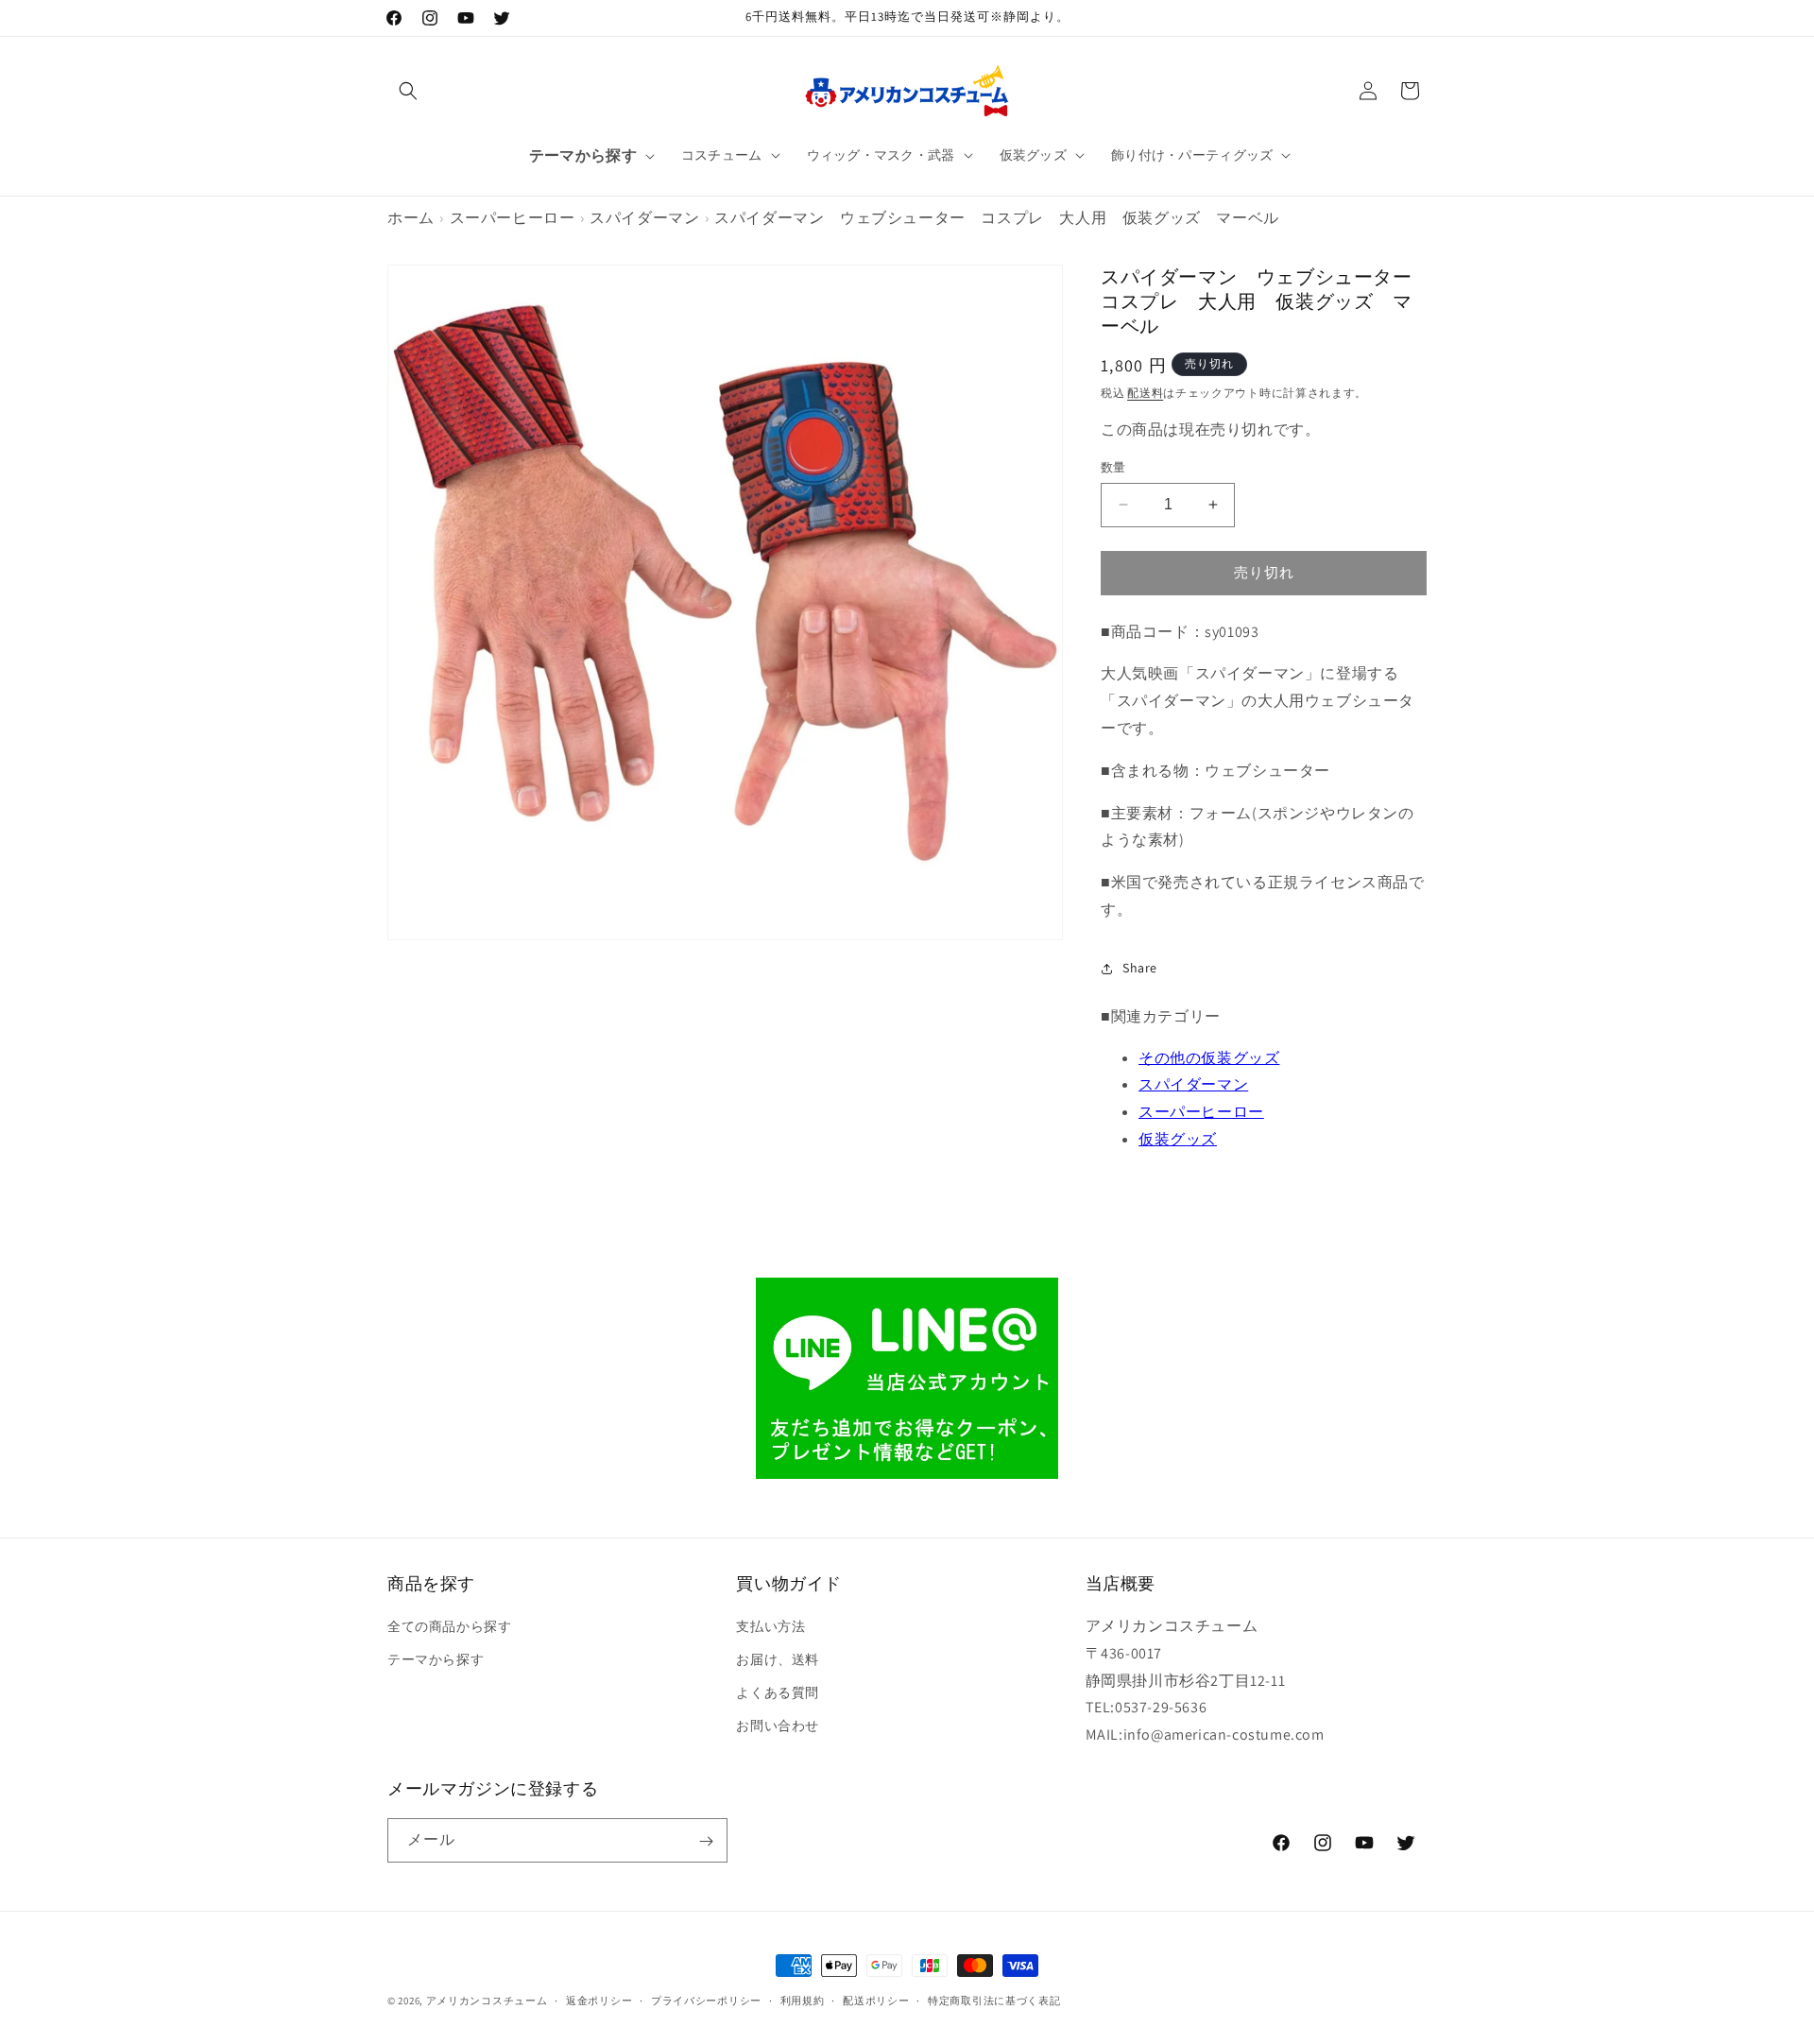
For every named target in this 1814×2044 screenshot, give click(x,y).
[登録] (706, 1841)
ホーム (411, 218)
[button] (408, 91)
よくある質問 (778, 1693)
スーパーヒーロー (513, 218)
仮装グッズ (1178, 1139)
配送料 (1145, 393)
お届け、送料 (778, 1659)
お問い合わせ (778, 1726)
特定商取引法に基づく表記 (994, 2000)
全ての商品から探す (449, 1626)
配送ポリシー (876, 2000)
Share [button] (1140, 968)
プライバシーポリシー (706, 2000)
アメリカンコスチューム (487, 2001)
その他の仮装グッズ (1209, 1058)
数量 (1113, 467)
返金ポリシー (599, 2000)
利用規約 (803, 2000)
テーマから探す (436, 1659)
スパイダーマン (644, 218)
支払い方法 (770, 1626)
